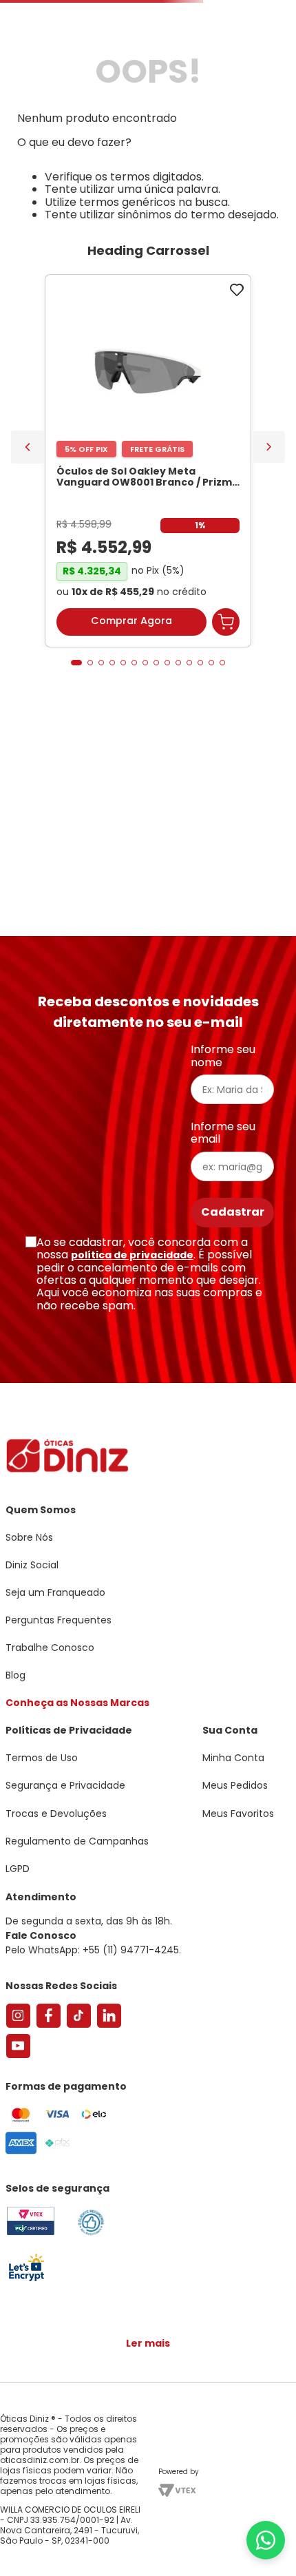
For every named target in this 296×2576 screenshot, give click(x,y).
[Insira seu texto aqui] (26, 2280)
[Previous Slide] (28, 578)
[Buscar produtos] (277, 105)
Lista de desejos (257, 52)
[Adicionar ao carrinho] (226, 753)
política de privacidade (132, 1255)
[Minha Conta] (227, 52)
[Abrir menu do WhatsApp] (266, 2540)
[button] (76, 793)
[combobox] (148, 106)
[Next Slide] (269, 578)
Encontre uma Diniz (151, 11)
